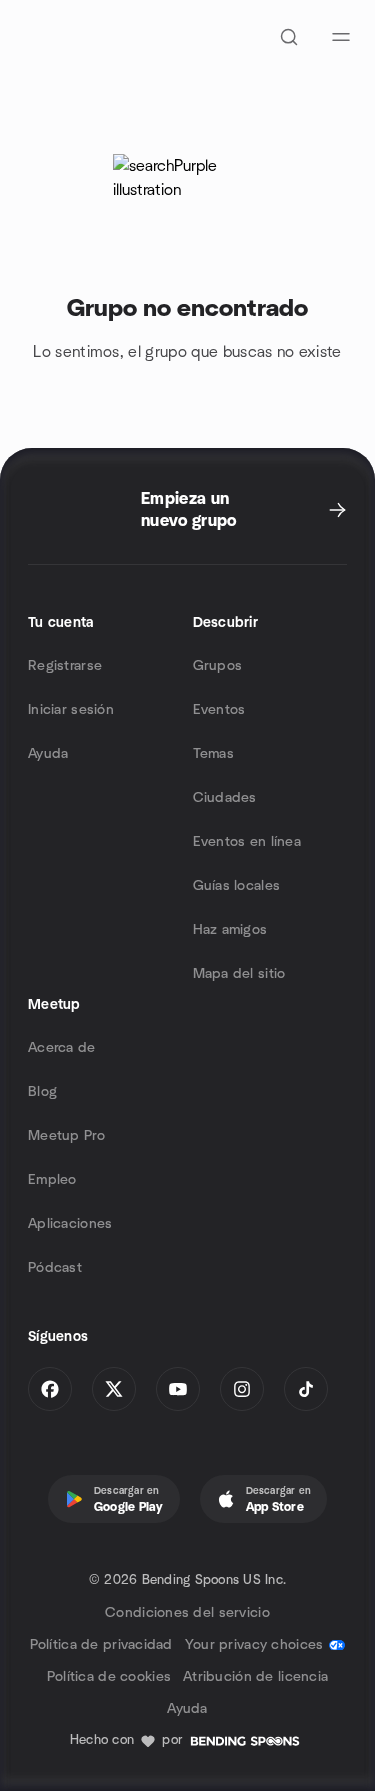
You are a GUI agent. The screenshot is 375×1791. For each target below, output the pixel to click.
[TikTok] (306, 1389)
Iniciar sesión (71, 710)
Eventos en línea (247, 842)
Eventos (219, 710)
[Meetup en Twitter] (114, 1389)
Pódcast (55, 1268)
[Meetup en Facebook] (50, 1389)
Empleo (52, 1180)
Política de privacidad (101, 1645)
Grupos (218, 666)
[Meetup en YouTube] (178, 1389)
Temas (213, 754)
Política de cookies (109, 1677)
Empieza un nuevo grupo (189, 510)
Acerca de (62, 1048)
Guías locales (237, 886)
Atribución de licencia (255, 1677)
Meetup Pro (66, 1136)
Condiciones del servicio (187, 1613)
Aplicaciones (70, 1224)
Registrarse (65, 666)
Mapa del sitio (239, 974)
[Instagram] (242, 1389)
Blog (42, 1092)
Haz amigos (230, 930)
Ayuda (48, 754)
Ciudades (225, 798)
